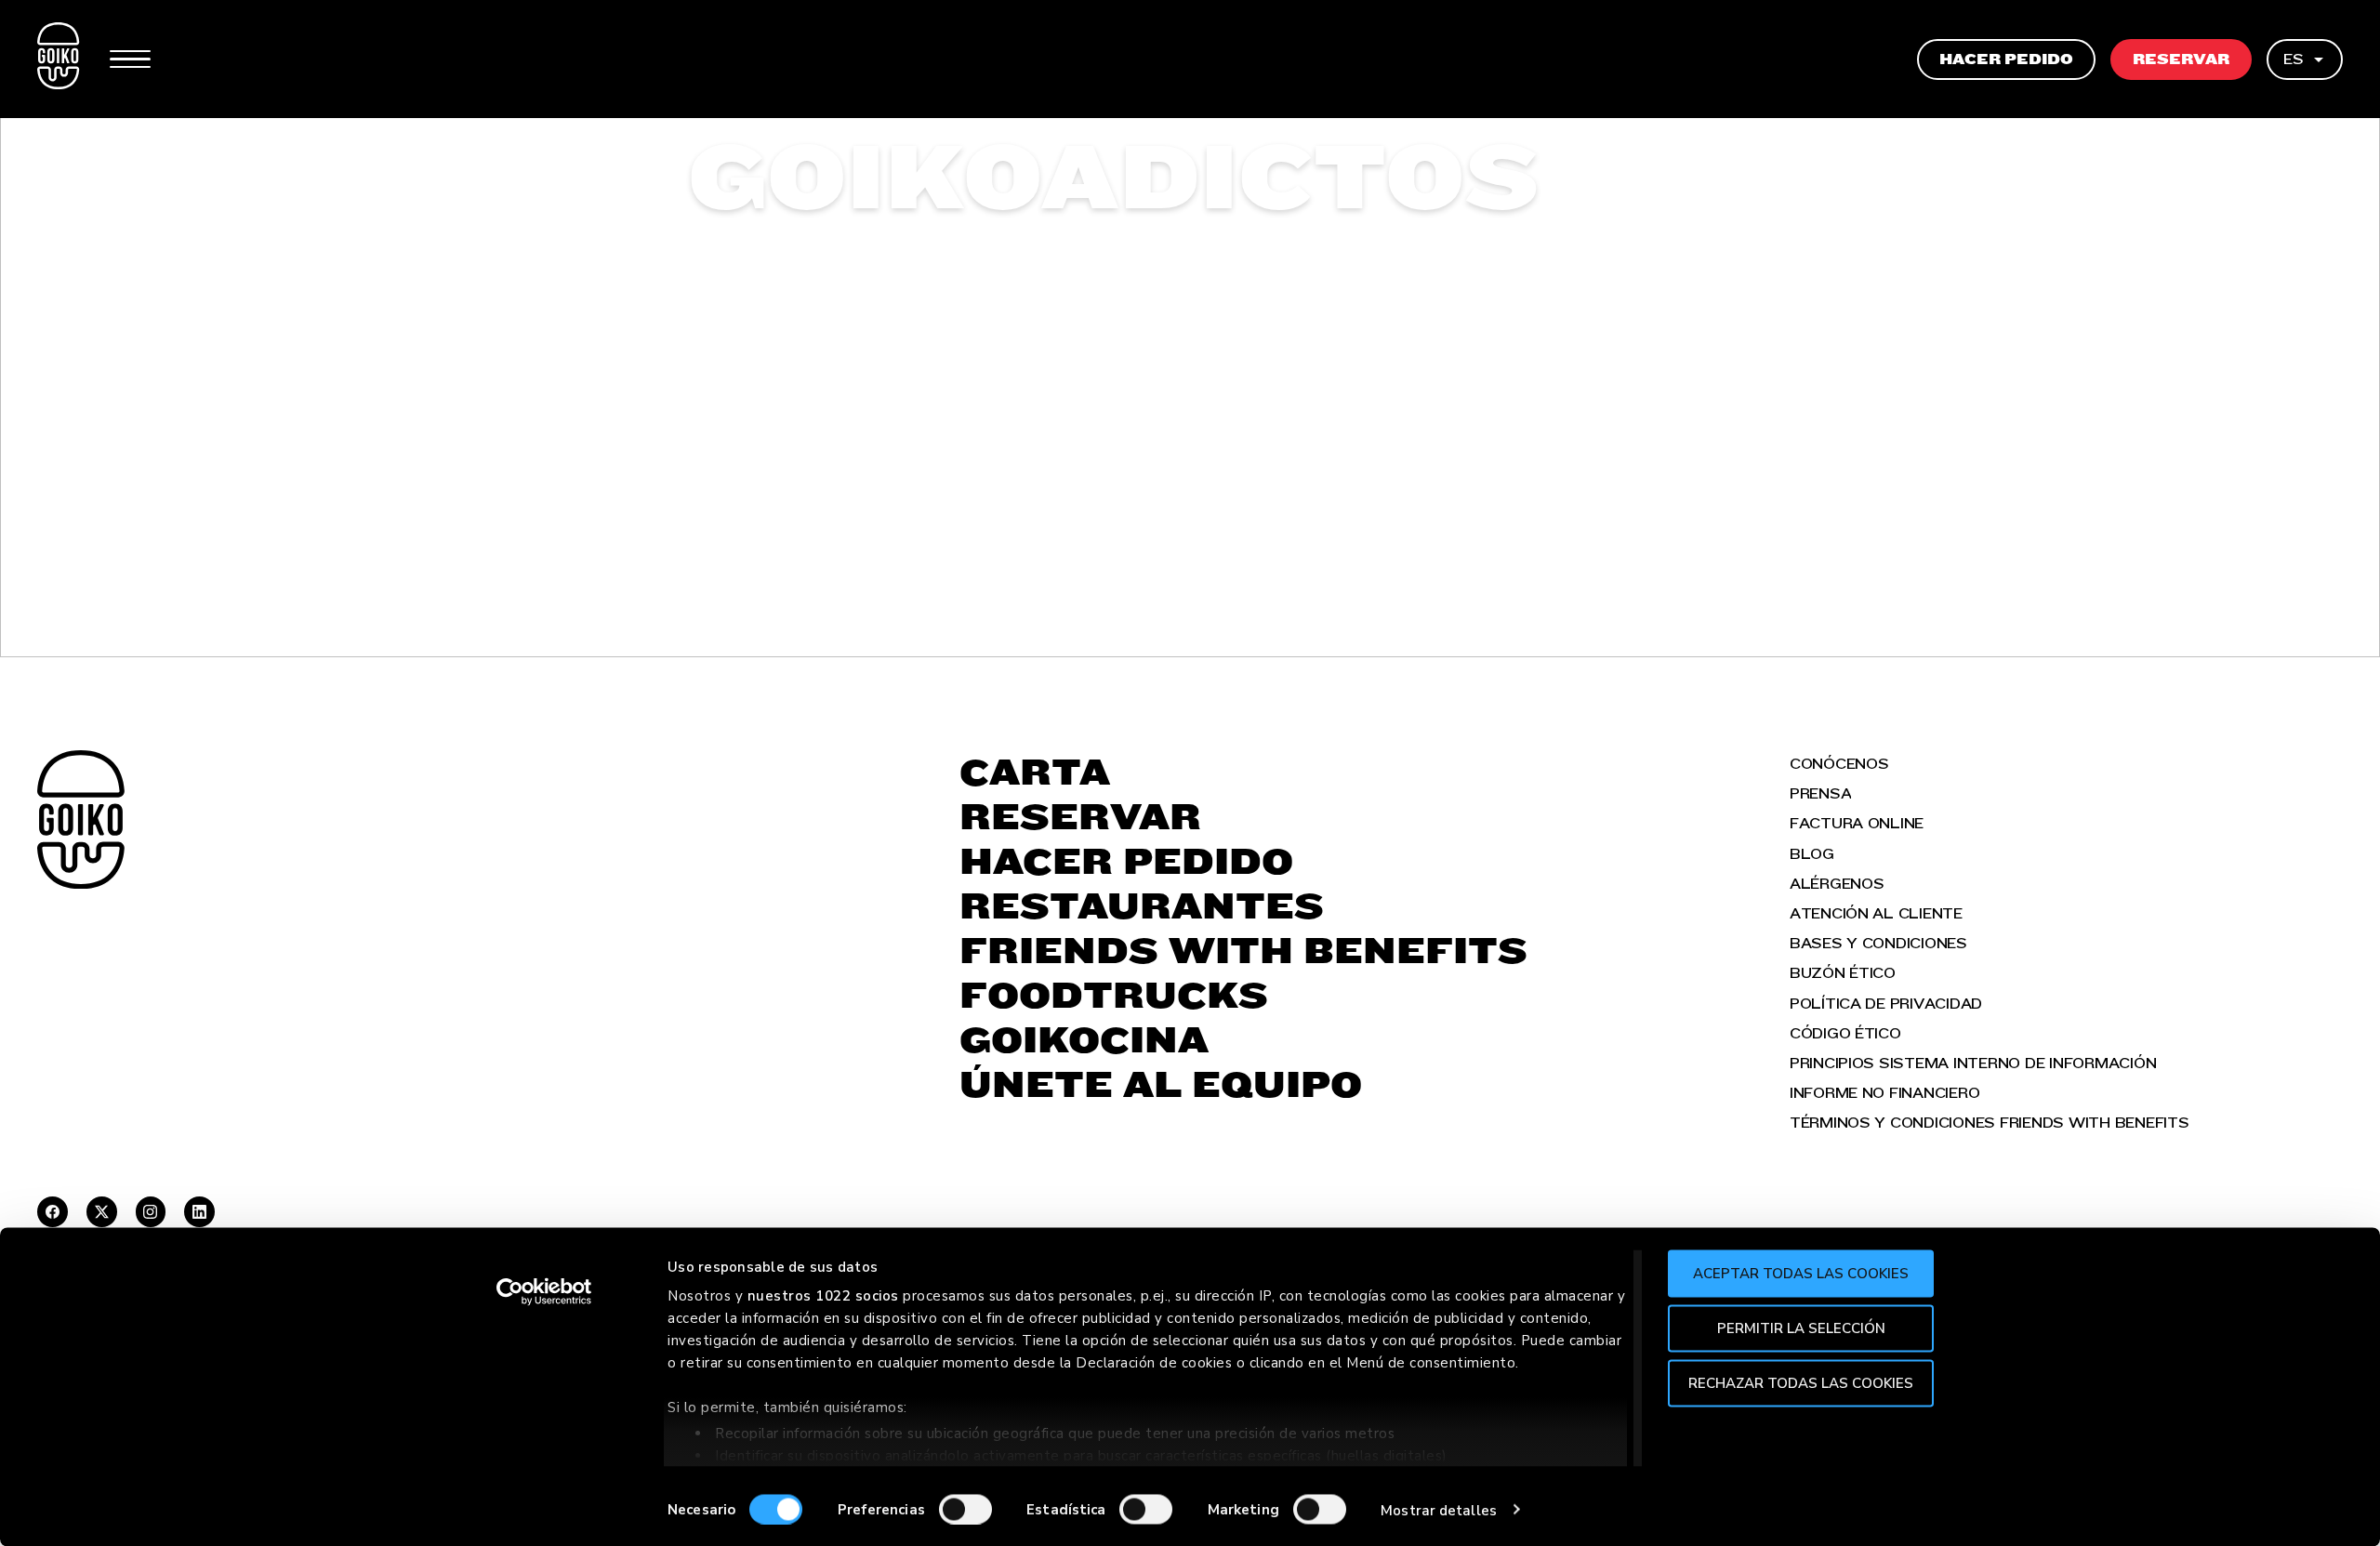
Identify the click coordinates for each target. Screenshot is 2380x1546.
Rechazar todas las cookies (1801, 1382)
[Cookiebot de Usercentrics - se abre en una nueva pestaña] (544, 1292)
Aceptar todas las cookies (1801, 1274)
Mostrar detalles (1439, 1510)
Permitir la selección (1801, 1328)
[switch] (965, 1509)
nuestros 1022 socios (823, 1296)
